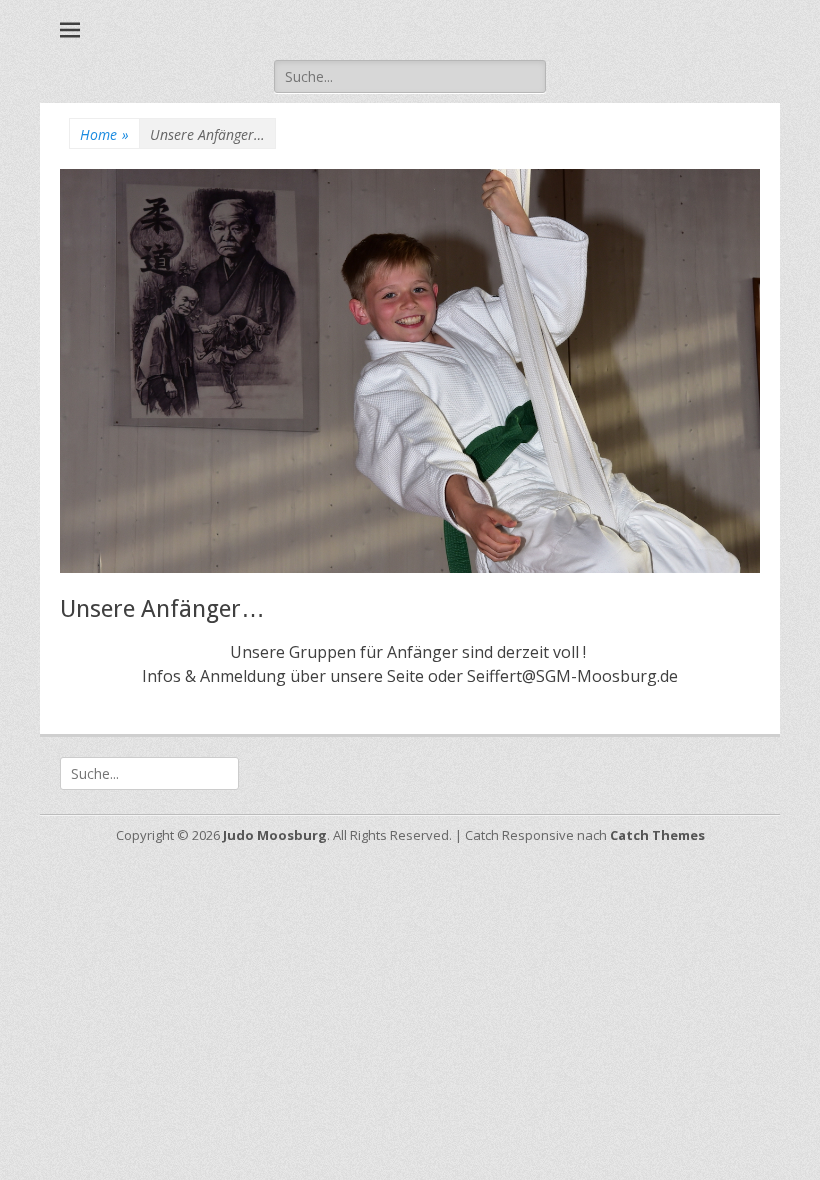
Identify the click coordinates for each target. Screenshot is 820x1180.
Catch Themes (657, 835)
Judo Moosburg (275, 835)
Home (104, 134)
